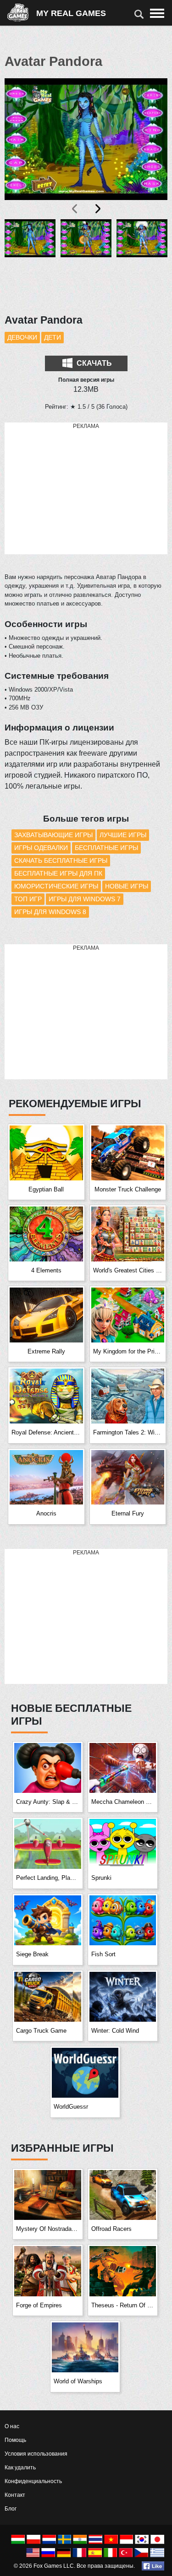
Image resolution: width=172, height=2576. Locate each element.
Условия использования (36, 2454)
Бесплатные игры (106, 848)
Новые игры (127, 886)
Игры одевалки (41, 848)
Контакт (15, 2495)
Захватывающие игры (53, 835)
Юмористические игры (56, 886)
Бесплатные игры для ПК (58, 873)
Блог (11, 2509)
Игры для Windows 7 (85, 899)
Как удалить (20, 2468)
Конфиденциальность (33, 2481)
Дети (53, 337)
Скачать (93, 363)
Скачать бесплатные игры (61, 860)
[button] (30, 261)
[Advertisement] (86, 489)
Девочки (22, 337)
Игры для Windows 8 (50, 912)
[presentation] (75, 209)
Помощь (15, 2440)
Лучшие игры (123, 835)
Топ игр (28, 899)
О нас (12, 2426)
